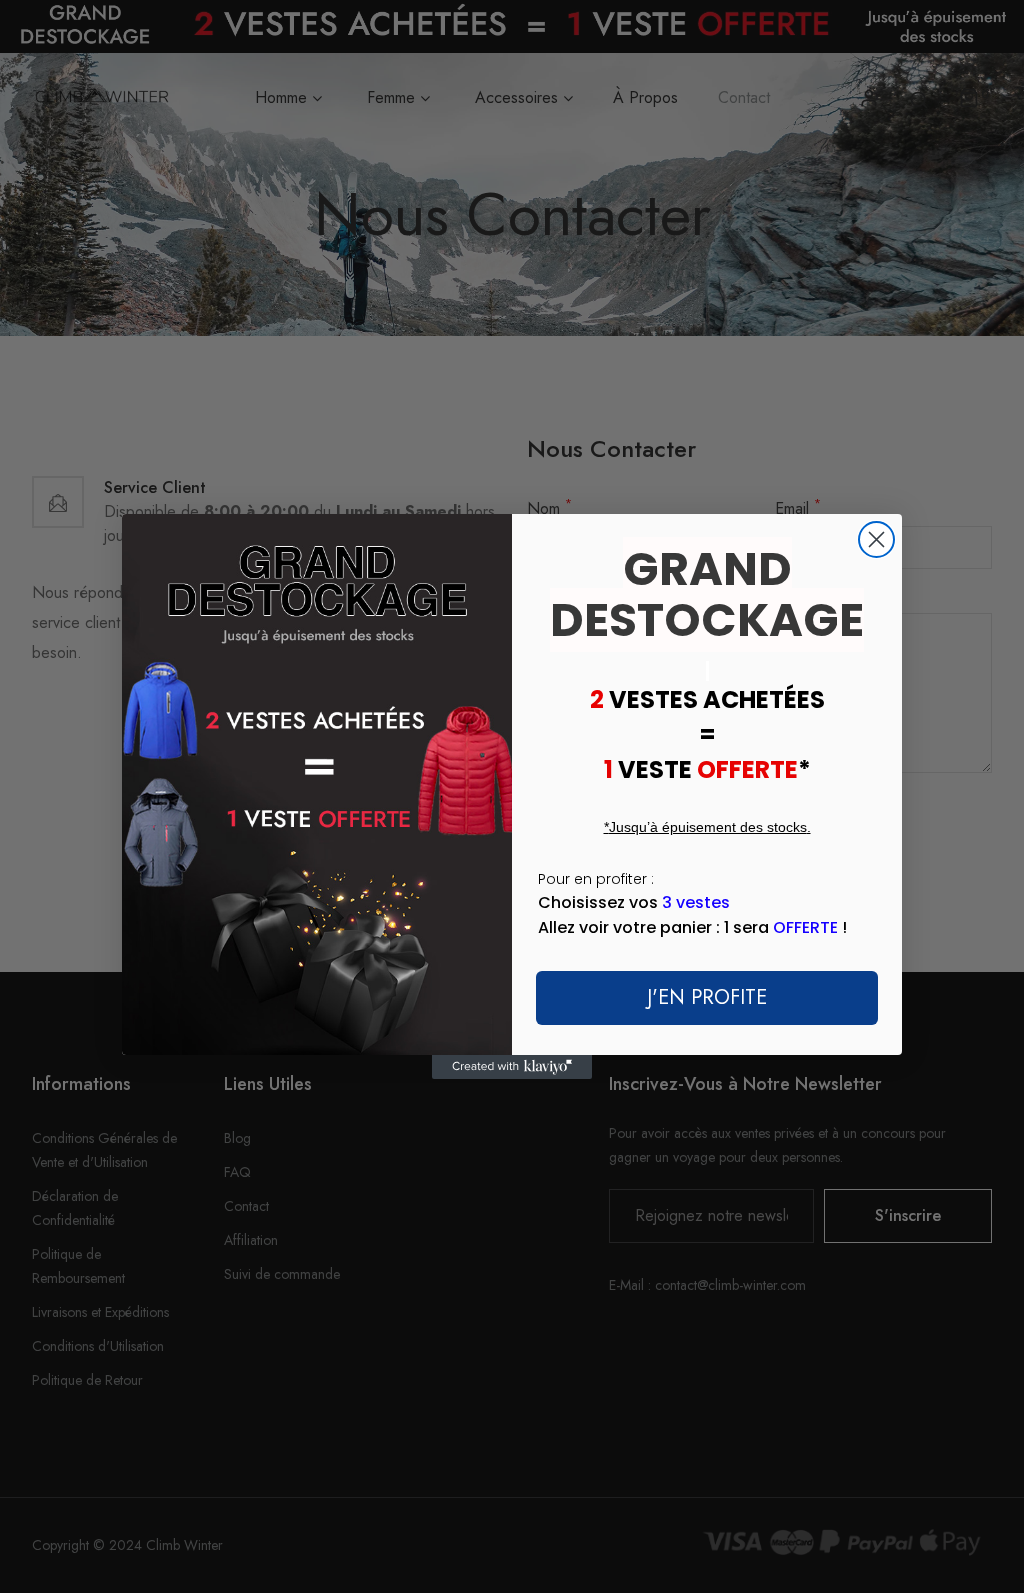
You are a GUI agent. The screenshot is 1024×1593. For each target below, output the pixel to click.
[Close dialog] (876, 539)
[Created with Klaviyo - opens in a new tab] (512, 1067)
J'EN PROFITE (707, 997)
